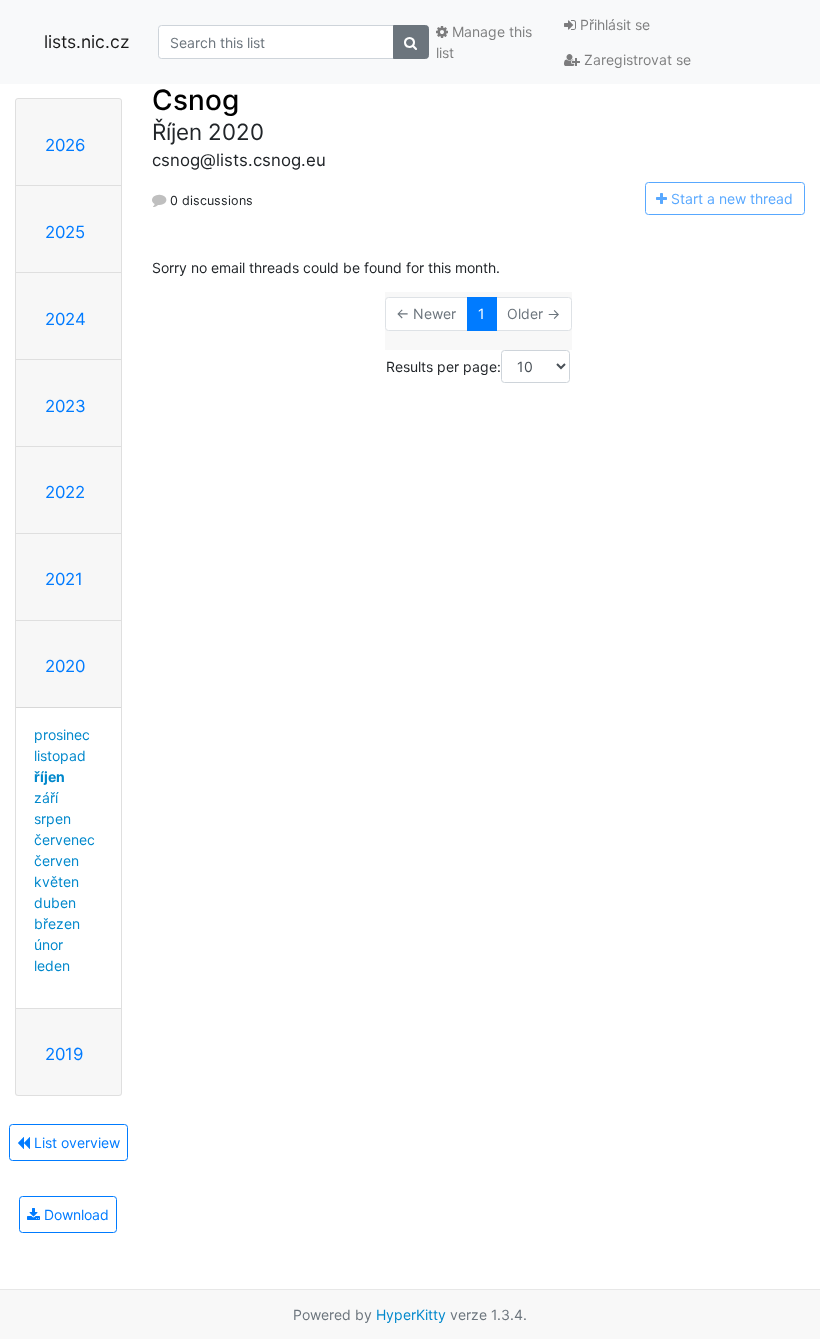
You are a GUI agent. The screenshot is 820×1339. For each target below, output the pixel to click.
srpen (52, 818)
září (46, 797)
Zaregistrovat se (635, 59)
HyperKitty (411, 1314)
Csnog (195, 100)
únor (48, 944)
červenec (64, 839)
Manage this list (484, 42)
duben (55, 902)
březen (57, 923)
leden (52, 965)
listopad (60, 755)
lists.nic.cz (86, 41)
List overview (75, 1142)
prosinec (62, 734)
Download (74, 1214)
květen (56, 881)
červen (56, 860)
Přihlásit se (613, 24)
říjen (49, 776)
